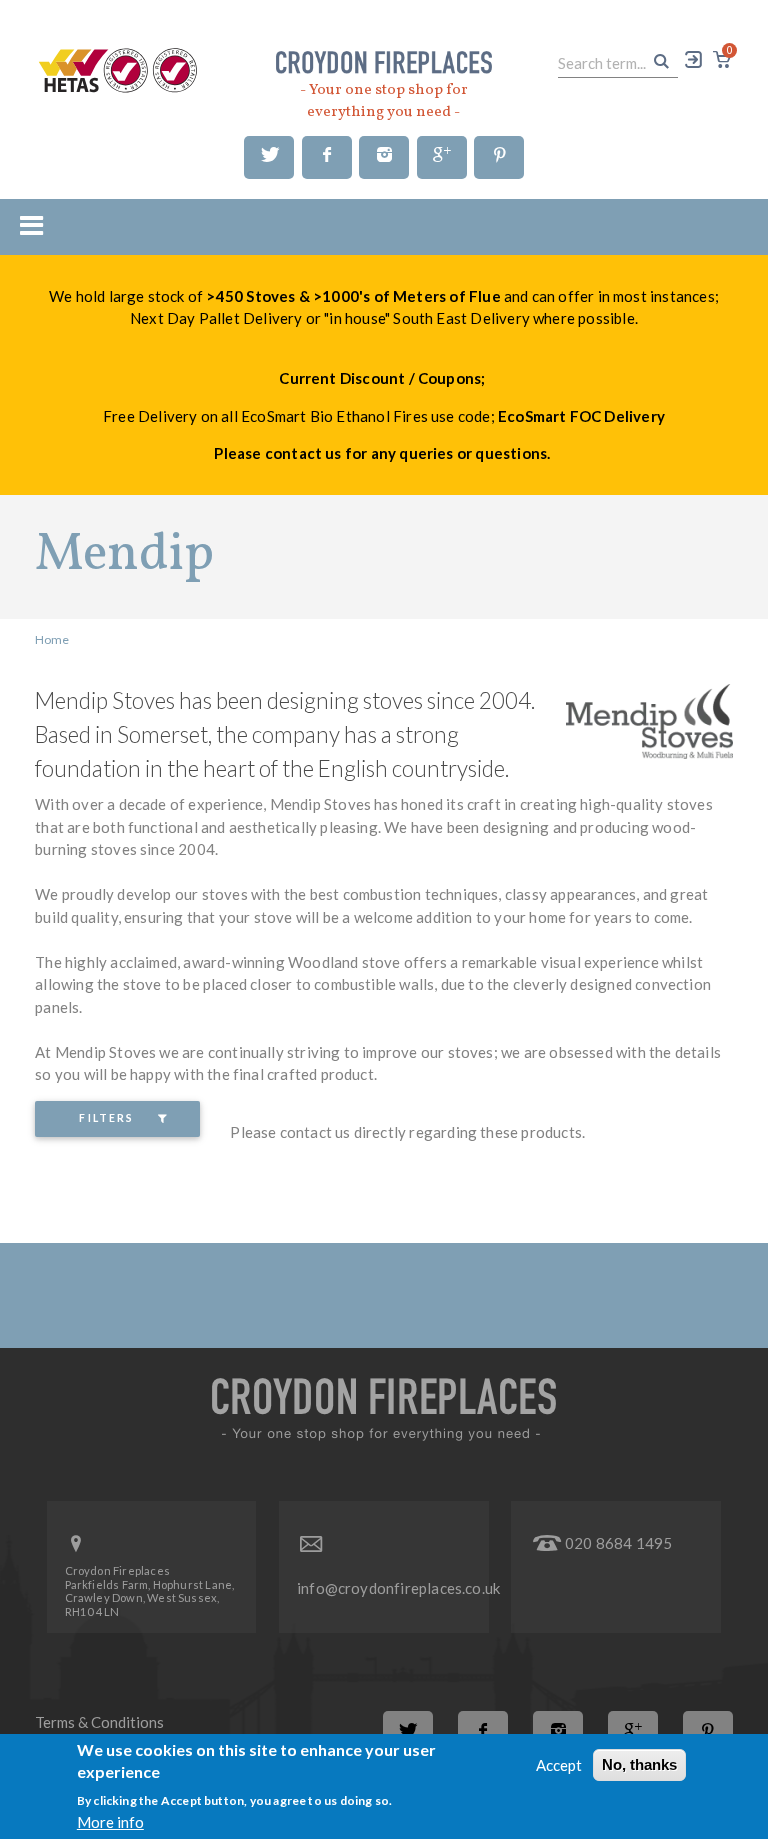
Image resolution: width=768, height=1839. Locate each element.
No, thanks (639, 1764)
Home (52, 639)
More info (110, 1822)
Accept (559, 1765)
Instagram (384, 157)
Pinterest (499, 157)
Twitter (269, 157)
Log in (695, 59)
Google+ (442, 157)
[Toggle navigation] (25, 224)
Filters (106, 1118)
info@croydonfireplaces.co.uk (398, 1588)
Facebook (327, 157)
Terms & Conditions (99, 1722)
